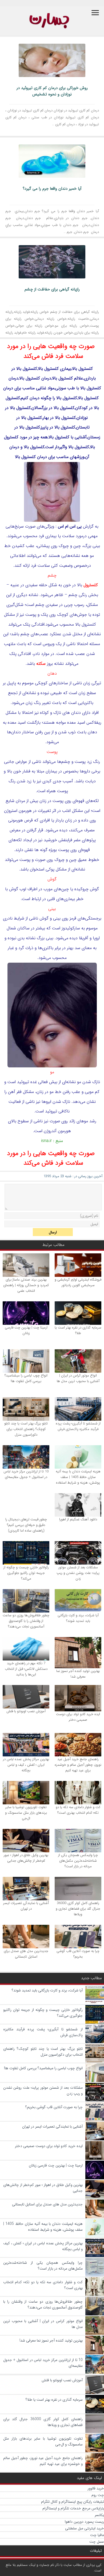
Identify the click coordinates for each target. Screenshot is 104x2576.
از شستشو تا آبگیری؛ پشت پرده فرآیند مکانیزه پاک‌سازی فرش (78, 1426)
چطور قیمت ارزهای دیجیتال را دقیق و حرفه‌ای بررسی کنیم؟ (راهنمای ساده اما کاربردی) (26, 1525)
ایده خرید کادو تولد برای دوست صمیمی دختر (78, 1717)
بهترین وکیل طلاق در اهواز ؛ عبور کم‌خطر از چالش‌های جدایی (26, 1858)
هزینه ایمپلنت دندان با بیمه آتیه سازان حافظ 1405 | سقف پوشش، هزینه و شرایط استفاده (78, 1477)
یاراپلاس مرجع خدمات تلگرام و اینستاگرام (73, 2508)
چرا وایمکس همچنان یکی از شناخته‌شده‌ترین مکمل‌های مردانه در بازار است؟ (78, 1861)
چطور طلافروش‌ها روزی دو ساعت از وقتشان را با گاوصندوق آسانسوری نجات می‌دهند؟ (26, 1621)
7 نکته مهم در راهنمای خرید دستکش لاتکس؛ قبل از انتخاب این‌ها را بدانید (26, 1669)
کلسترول (91, 585)
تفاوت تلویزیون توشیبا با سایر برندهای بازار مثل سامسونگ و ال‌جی (26, 1813)
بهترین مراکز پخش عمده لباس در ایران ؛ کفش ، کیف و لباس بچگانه (26, 1765)
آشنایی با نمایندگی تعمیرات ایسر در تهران (26, 1906)
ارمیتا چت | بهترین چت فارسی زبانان (26, 1330)
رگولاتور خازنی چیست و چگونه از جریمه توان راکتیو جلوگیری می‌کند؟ (26, 1573)
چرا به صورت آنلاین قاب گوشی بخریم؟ (78, 1954)
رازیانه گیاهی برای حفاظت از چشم (52, 289)
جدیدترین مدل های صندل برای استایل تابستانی (26, 1954)
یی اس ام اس (70, 526)
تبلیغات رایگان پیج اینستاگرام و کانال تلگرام (73, 2502)
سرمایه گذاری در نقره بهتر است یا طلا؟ (78, 1330)
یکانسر (99, 2515)
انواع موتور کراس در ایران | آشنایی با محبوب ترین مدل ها (78, 1378)
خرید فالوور (96, 2488)
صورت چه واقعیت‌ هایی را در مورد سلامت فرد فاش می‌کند (51, 351)
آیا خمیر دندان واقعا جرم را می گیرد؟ (52, 189)
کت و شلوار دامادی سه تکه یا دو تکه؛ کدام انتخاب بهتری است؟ (78, 1810)
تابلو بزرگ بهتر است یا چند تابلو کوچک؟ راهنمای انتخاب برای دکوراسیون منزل (26, 1429)
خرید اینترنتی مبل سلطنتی (85, 2528)
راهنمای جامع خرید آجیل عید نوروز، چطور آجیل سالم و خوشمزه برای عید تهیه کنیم (78, 1765)
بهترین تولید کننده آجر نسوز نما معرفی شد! (78, 1674)
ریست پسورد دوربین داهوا (84, 2522)
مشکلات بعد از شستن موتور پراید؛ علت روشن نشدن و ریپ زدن (78, 1573)
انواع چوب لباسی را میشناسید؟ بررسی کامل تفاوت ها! (26, 1378)
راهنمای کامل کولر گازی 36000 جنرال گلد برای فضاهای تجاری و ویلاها (78, 1909)
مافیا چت (97, 2535)
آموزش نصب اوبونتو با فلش (26, 1711)
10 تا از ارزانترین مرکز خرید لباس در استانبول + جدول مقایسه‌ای (26, 1474)
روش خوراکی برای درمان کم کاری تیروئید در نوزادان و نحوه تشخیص (52, 91)
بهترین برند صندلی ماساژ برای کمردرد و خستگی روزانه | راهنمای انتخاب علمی (26, 1285)
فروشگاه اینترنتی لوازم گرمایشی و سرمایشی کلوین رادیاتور (78, 1282)
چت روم (98, 2495)
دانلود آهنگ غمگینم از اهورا (78, 1519)
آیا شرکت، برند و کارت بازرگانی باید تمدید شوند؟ (78, 1618)
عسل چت (97, 2542)
